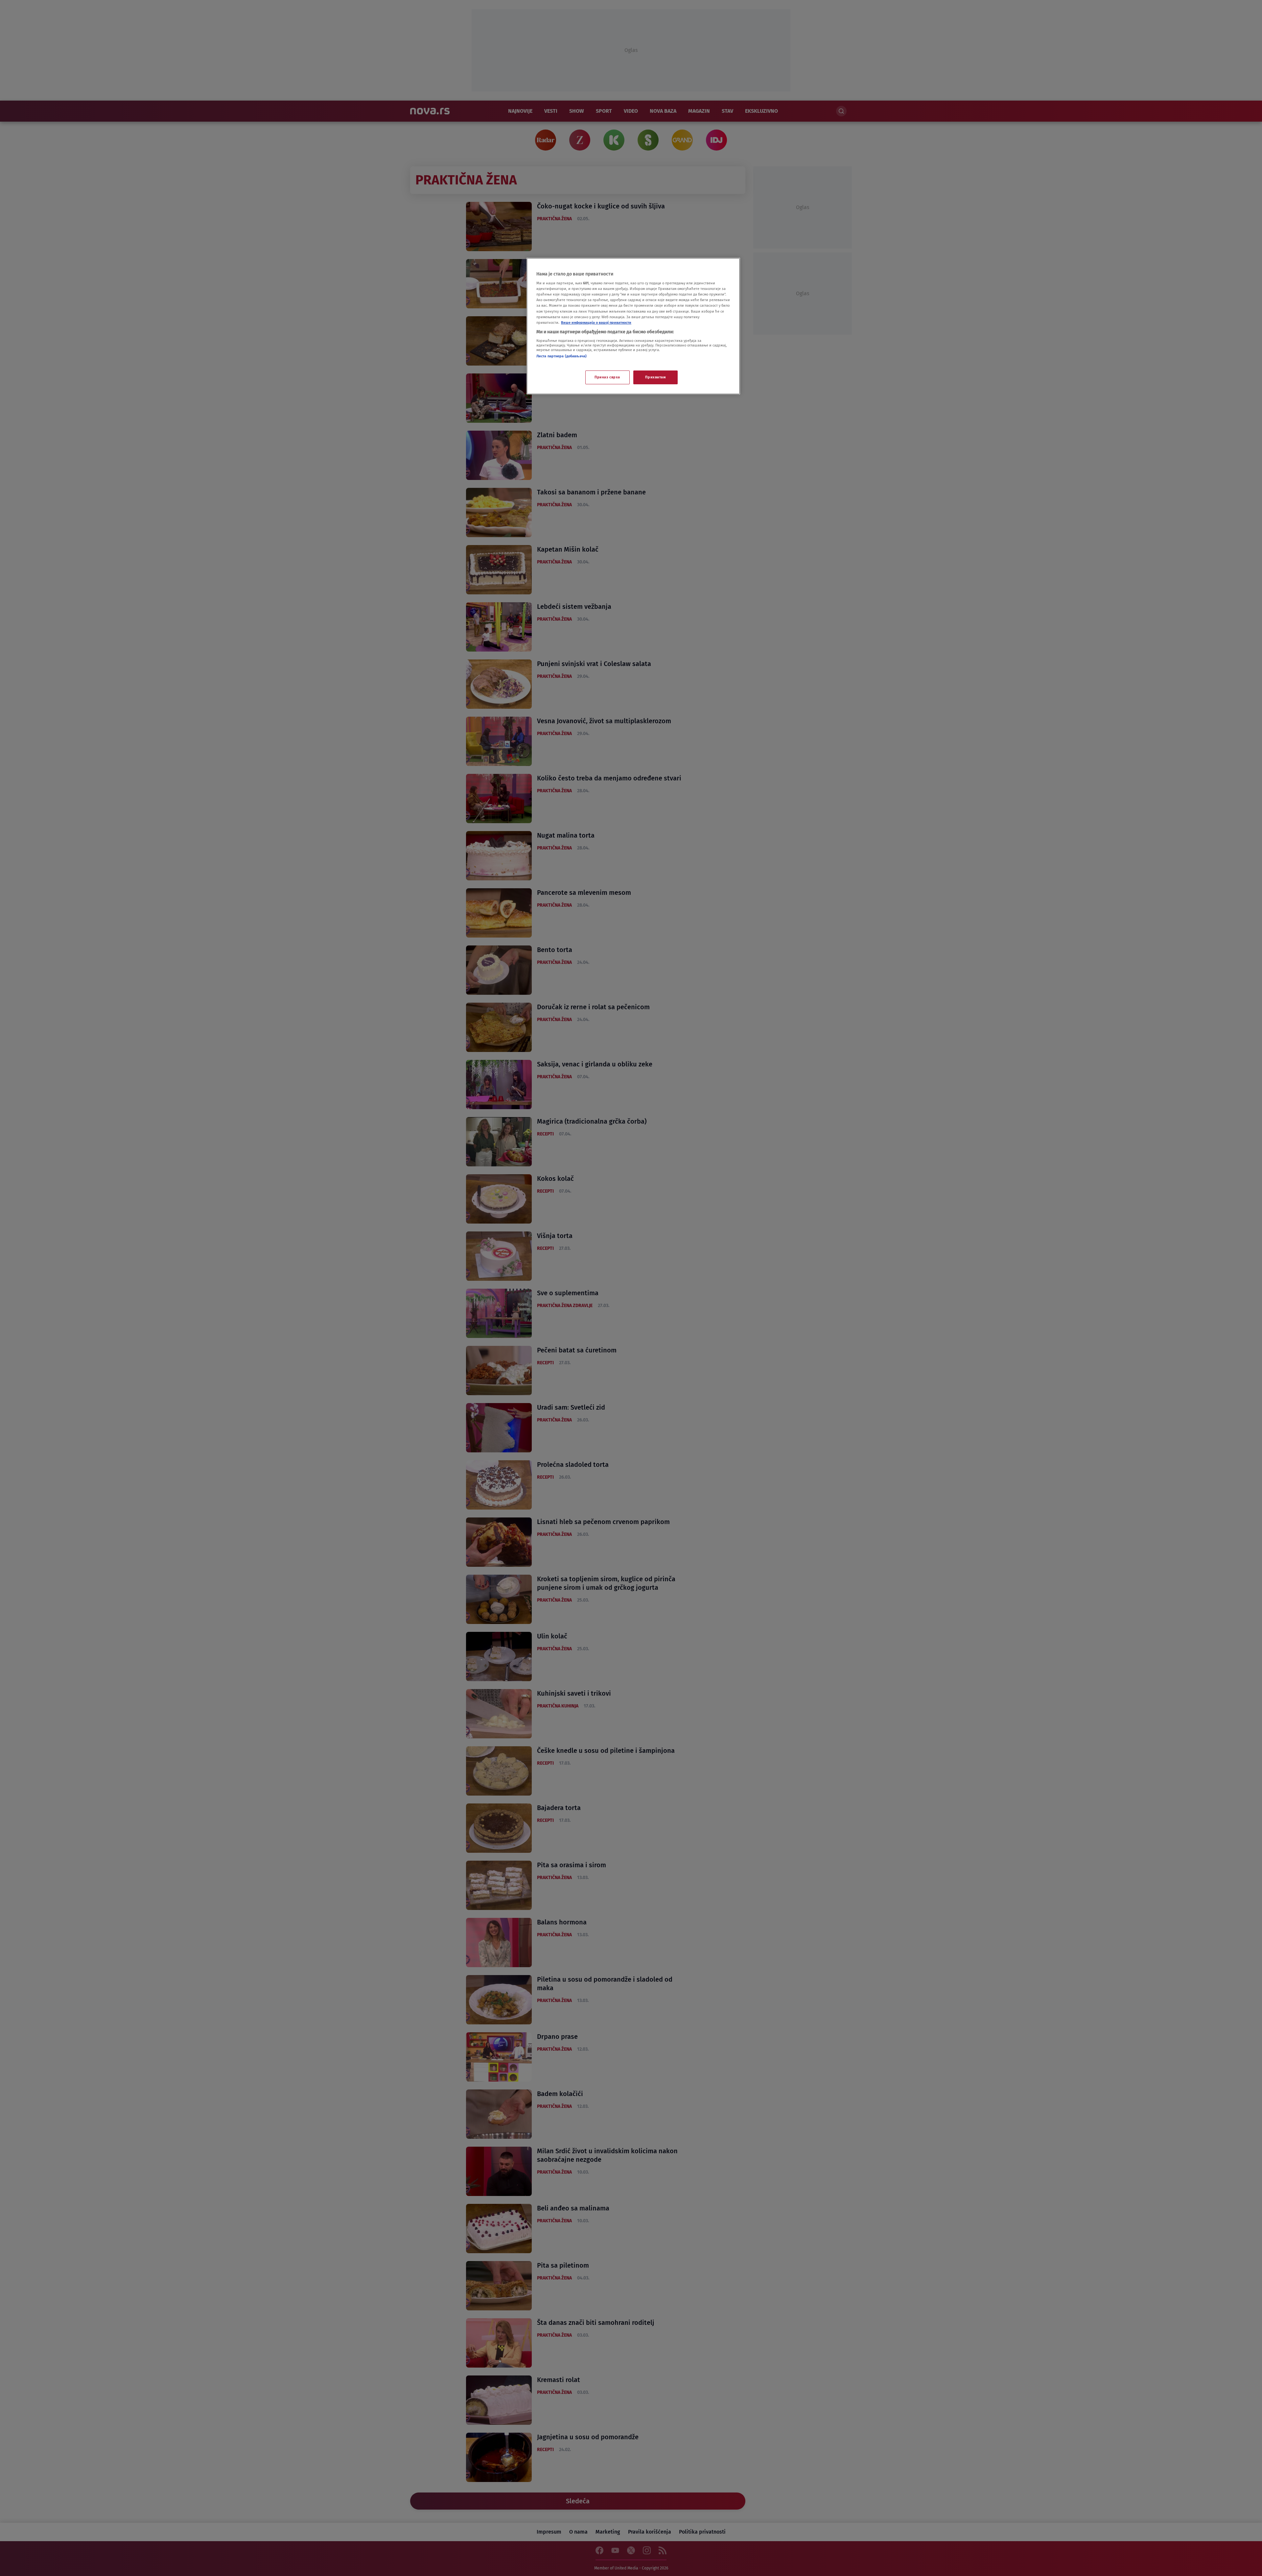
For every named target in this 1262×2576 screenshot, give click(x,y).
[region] (633, 326)
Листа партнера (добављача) (561, 356)
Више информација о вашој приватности (596, 322)
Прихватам (655, 377)
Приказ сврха (607, 377)
